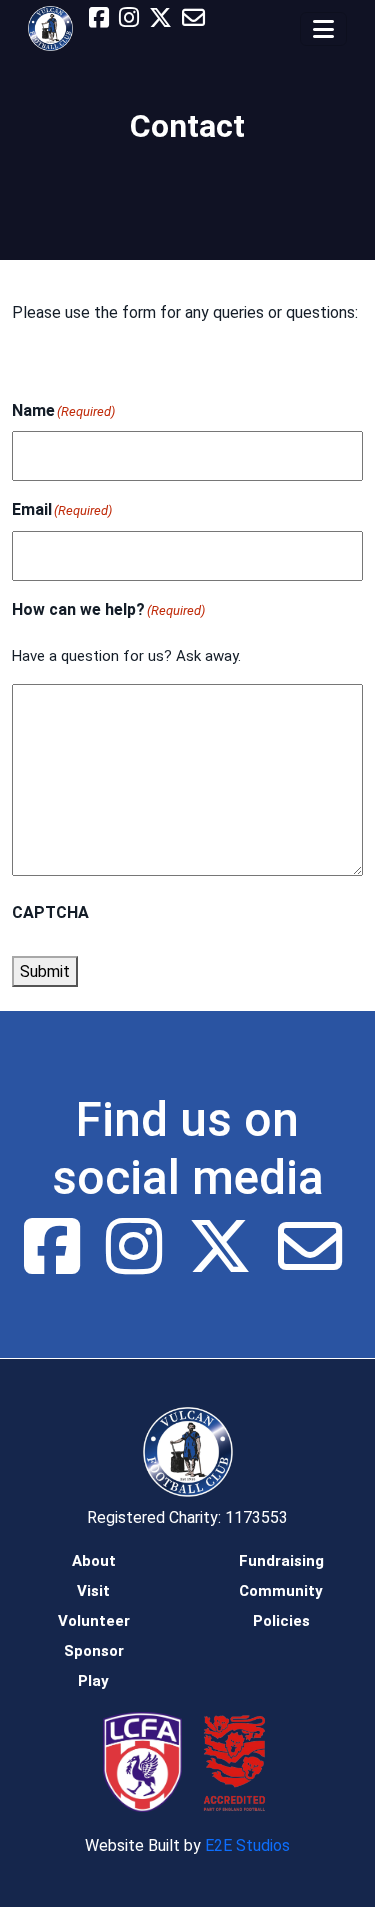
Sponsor (94, 1651)
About (94, 1561)
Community (281, 1591)
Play (93, 1681)
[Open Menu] (323, 29)
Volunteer (94, 1621)
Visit (93, 1591)
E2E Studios (247, 1845)
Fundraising (281, 1561)
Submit (45, 971)
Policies (281, 1621)
